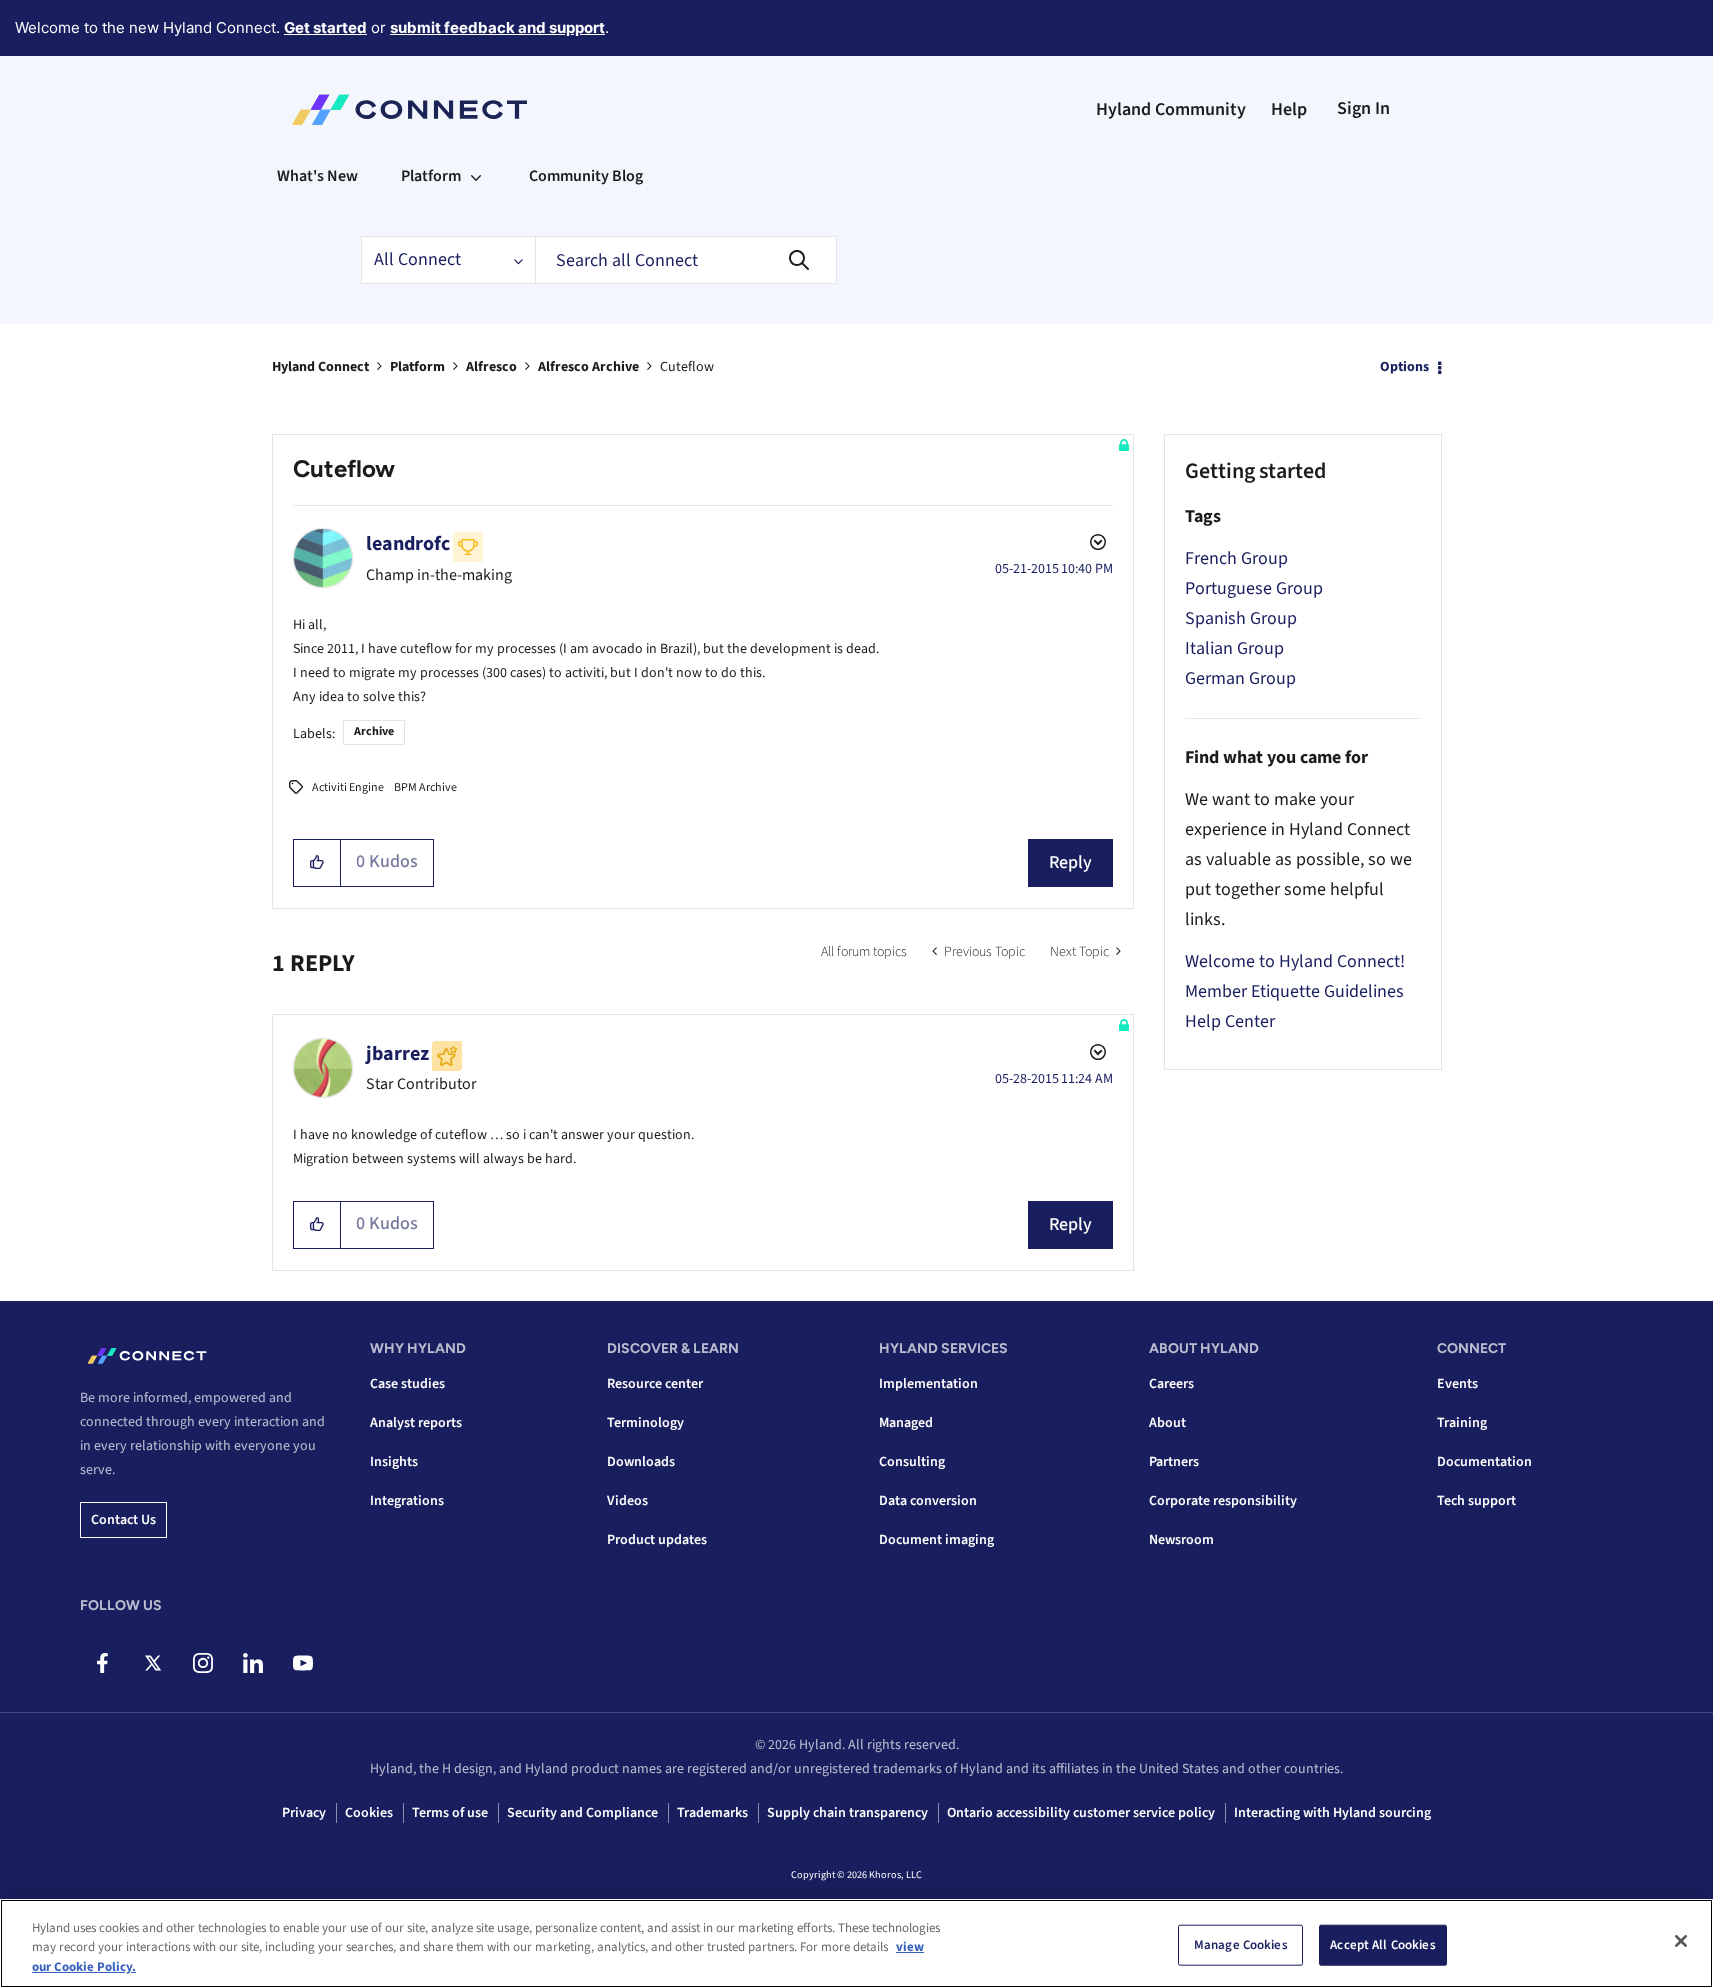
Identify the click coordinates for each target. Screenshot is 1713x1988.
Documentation (1484, 1462)
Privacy (304, 1813)
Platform (417, 367)
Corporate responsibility (1223, 1501)
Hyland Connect (320, 367)
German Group (1240, 678)
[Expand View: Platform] (476, 176)
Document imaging (936, 1540)
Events (1457, 1384)
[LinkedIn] (252, 1663)
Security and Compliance (582, 1813)
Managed (906, 1423)
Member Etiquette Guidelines (1294, 991)
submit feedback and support (497, 27)
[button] (317, 863)
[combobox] (686, 260)
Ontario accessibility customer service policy (1081, 1813)
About (1167, 1423)
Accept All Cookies (1382, 1944)
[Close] (1681, 1941)
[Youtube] (302, 1663)
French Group (1236, 558)
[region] (856, 1943)
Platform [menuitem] (431, 176)
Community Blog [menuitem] (586, 176)
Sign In (1363, 108)
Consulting (912, 1462)
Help (1289, 109)
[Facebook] (102, 1663)
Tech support (1476, 1501)
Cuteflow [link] (687, 367)
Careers (1171, 1384)
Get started (325, 27)
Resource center (655, 1384)
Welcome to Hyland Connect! (1295, 961)
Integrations (407, 1501)
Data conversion (928, 1501)
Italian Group (1234, 648)
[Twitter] (152, 1663)
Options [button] (1404, 367)
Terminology (645, 1423)
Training (1462, 1423)
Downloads (641, 1462)
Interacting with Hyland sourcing (1332, 1813)
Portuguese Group (1254, 588)
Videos (627, 1501)
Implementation (928, 1384)
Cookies (369, 1813)
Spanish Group (1241, 618)
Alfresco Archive (588, 367)
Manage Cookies (1241, 1944)
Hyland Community (1171, 109)
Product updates (657, 1540)
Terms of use (450, 1813)
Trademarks (712, 1813)
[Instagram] (202, 1663)
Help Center (1230, 1021)
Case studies (407, 1384)
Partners (1174, 1462)
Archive (374, 731)
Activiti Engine (348, 787)
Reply (1070, 862)
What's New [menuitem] (317, 176)
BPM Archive (425, 787)
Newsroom (1181, 1540)
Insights (394, 1462)
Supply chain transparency (847, 1813)
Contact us (123, 1520)
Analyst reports (416, 1423)
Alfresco (491, 367)
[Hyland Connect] (409, 110)
